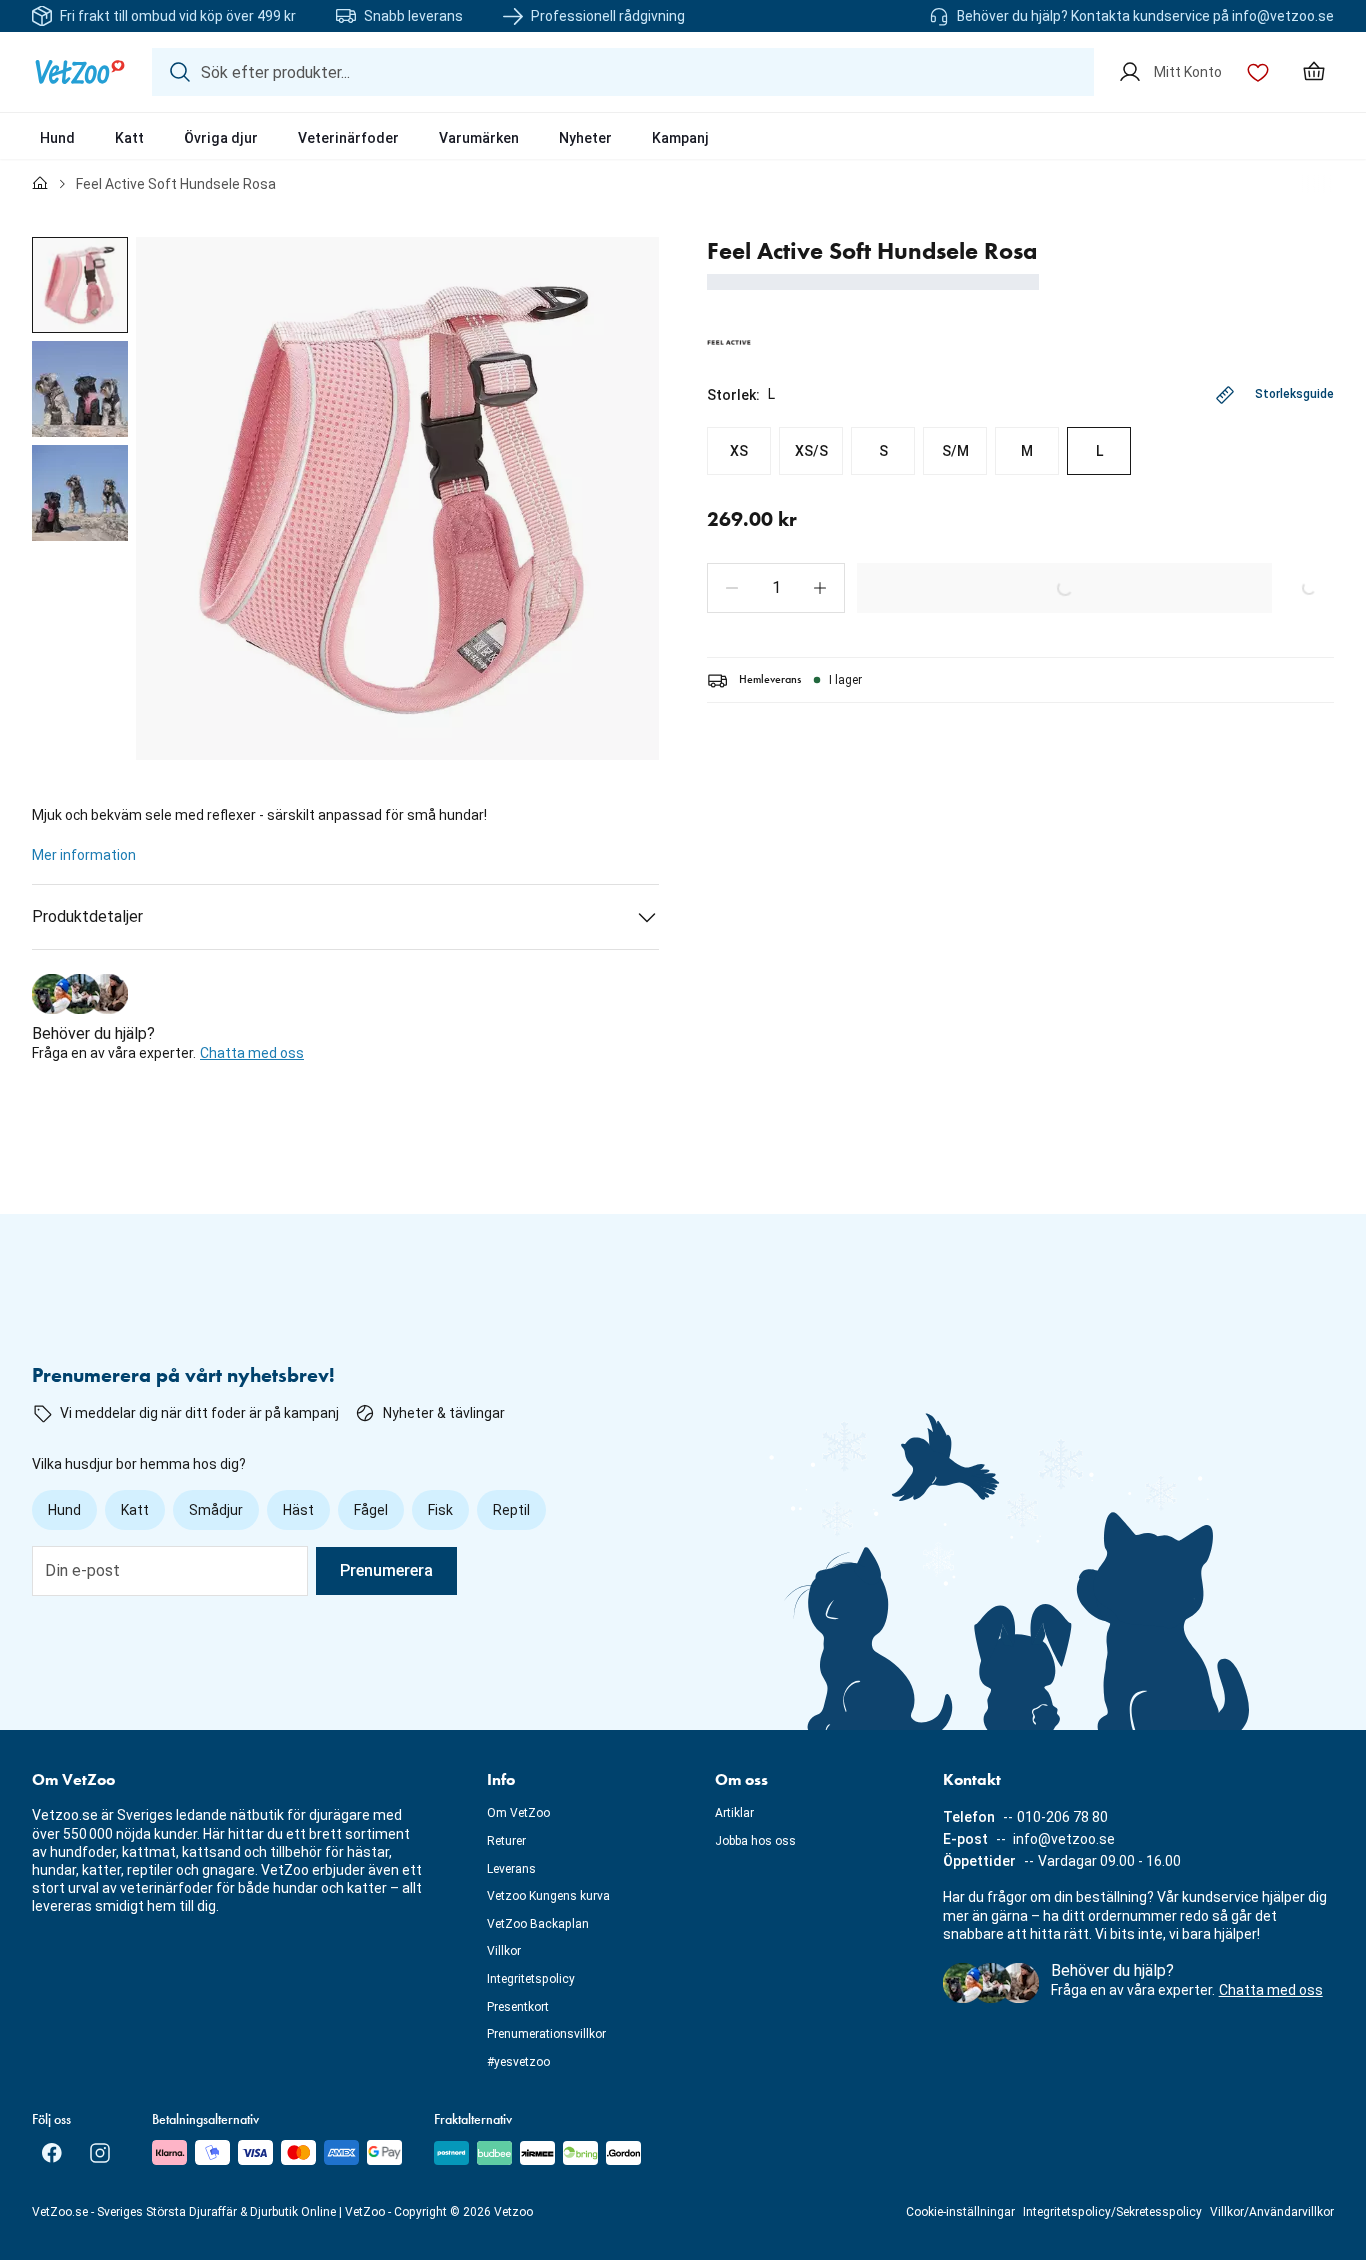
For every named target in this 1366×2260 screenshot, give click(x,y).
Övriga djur (221, 138)
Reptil (511, 1510)
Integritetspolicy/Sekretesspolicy (1112, 2212)
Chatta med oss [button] (252, 1053)
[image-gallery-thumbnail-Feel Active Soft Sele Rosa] (80, 285)
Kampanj (680, 138)
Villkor (504, 1951)
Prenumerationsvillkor (546, 2034)
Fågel (371, 1510)
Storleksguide (1294, 394)
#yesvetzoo (518, 2062)
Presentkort (518, 2007)
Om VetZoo (518, 1813)
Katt (129, 138)
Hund (57, 138)
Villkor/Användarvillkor (1272, 2212)
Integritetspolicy (531, 1979)
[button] (732, 588)
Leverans (511, 1869)
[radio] (739, 451)
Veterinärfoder (348, 138)
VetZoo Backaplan (538, 1924)
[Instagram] (100, 2153)
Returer (506, 1841)
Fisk (440, 1510)
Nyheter (585, 138)
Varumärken (479, 138)
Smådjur (216, 1510)
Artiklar (734, 1813)
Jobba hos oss (755, 1841)
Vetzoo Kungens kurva (548, 1896)
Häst (298, 1510)
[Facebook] (52, 2153)
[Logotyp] (80, 72)
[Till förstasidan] (40, 184)
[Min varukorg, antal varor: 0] (1314, 72)
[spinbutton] (776, 588)
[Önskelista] (1258, 72)
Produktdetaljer (87, 916)
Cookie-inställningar (960, 2212)
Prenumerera (386, 1570)
